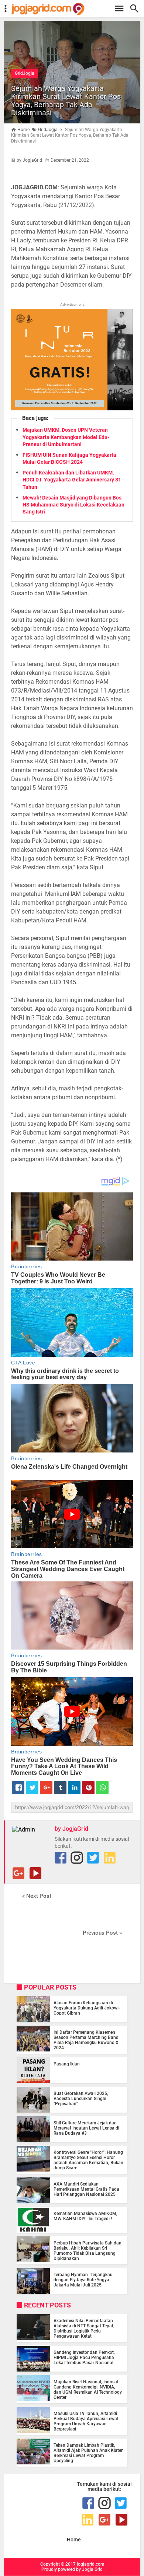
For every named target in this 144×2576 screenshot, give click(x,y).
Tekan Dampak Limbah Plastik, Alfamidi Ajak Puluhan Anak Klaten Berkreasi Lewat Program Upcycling (89, 2453)
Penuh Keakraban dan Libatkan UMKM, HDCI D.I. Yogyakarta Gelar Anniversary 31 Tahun (72, 480)
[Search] (136, 9)
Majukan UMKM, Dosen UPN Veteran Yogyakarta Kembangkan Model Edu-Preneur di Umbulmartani (66, 437)
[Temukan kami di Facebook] (61, 1858)
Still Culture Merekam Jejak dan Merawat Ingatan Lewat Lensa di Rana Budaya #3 (86, 2128)
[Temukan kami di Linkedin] (110, 1858)
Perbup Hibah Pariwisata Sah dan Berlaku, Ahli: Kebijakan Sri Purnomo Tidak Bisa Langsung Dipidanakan (88, 2251)
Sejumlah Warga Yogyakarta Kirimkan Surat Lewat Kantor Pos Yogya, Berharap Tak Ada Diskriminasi (66, 101)
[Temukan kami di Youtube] (35, 1873)
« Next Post (37, 1896)
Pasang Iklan (67, 2064)
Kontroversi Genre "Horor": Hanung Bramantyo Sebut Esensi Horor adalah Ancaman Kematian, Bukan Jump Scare (88, 2160)
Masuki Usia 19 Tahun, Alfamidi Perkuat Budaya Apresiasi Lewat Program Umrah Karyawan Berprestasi (86, 2421)
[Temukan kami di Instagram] (77, 1858)
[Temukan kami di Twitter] (93, 1858)
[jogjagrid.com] (76, 9)
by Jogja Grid (89, 2569)
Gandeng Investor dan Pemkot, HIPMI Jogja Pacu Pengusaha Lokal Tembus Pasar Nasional (84, 2358)
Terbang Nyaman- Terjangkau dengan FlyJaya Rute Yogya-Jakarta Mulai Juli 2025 (83, 2280)
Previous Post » (102, 1933)
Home (74, 2540)
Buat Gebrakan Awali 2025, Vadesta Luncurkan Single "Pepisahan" (81, 2099)
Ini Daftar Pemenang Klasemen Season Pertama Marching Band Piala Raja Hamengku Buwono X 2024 (86, 2040)
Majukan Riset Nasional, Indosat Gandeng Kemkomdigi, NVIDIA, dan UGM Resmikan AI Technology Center (88, 2390)
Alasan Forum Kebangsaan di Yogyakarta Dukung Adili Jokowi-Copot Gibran (87, 2008)
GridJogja (25, 73)
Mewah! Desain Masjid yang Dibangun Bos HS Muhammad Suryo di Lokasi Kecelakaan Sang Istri (73, 505)
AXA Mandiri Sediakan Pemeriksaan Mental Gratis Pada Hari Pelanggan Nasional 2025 (86, 2189)
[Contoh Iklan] (72, 408)
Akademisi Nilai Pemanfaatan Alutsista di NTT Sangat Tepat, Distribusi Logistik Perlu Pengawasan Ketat (84, 2328)
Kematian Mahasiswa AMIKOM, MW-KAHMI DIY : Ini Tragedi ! (85, 2216)
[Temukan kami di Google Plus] (18, 1873)
